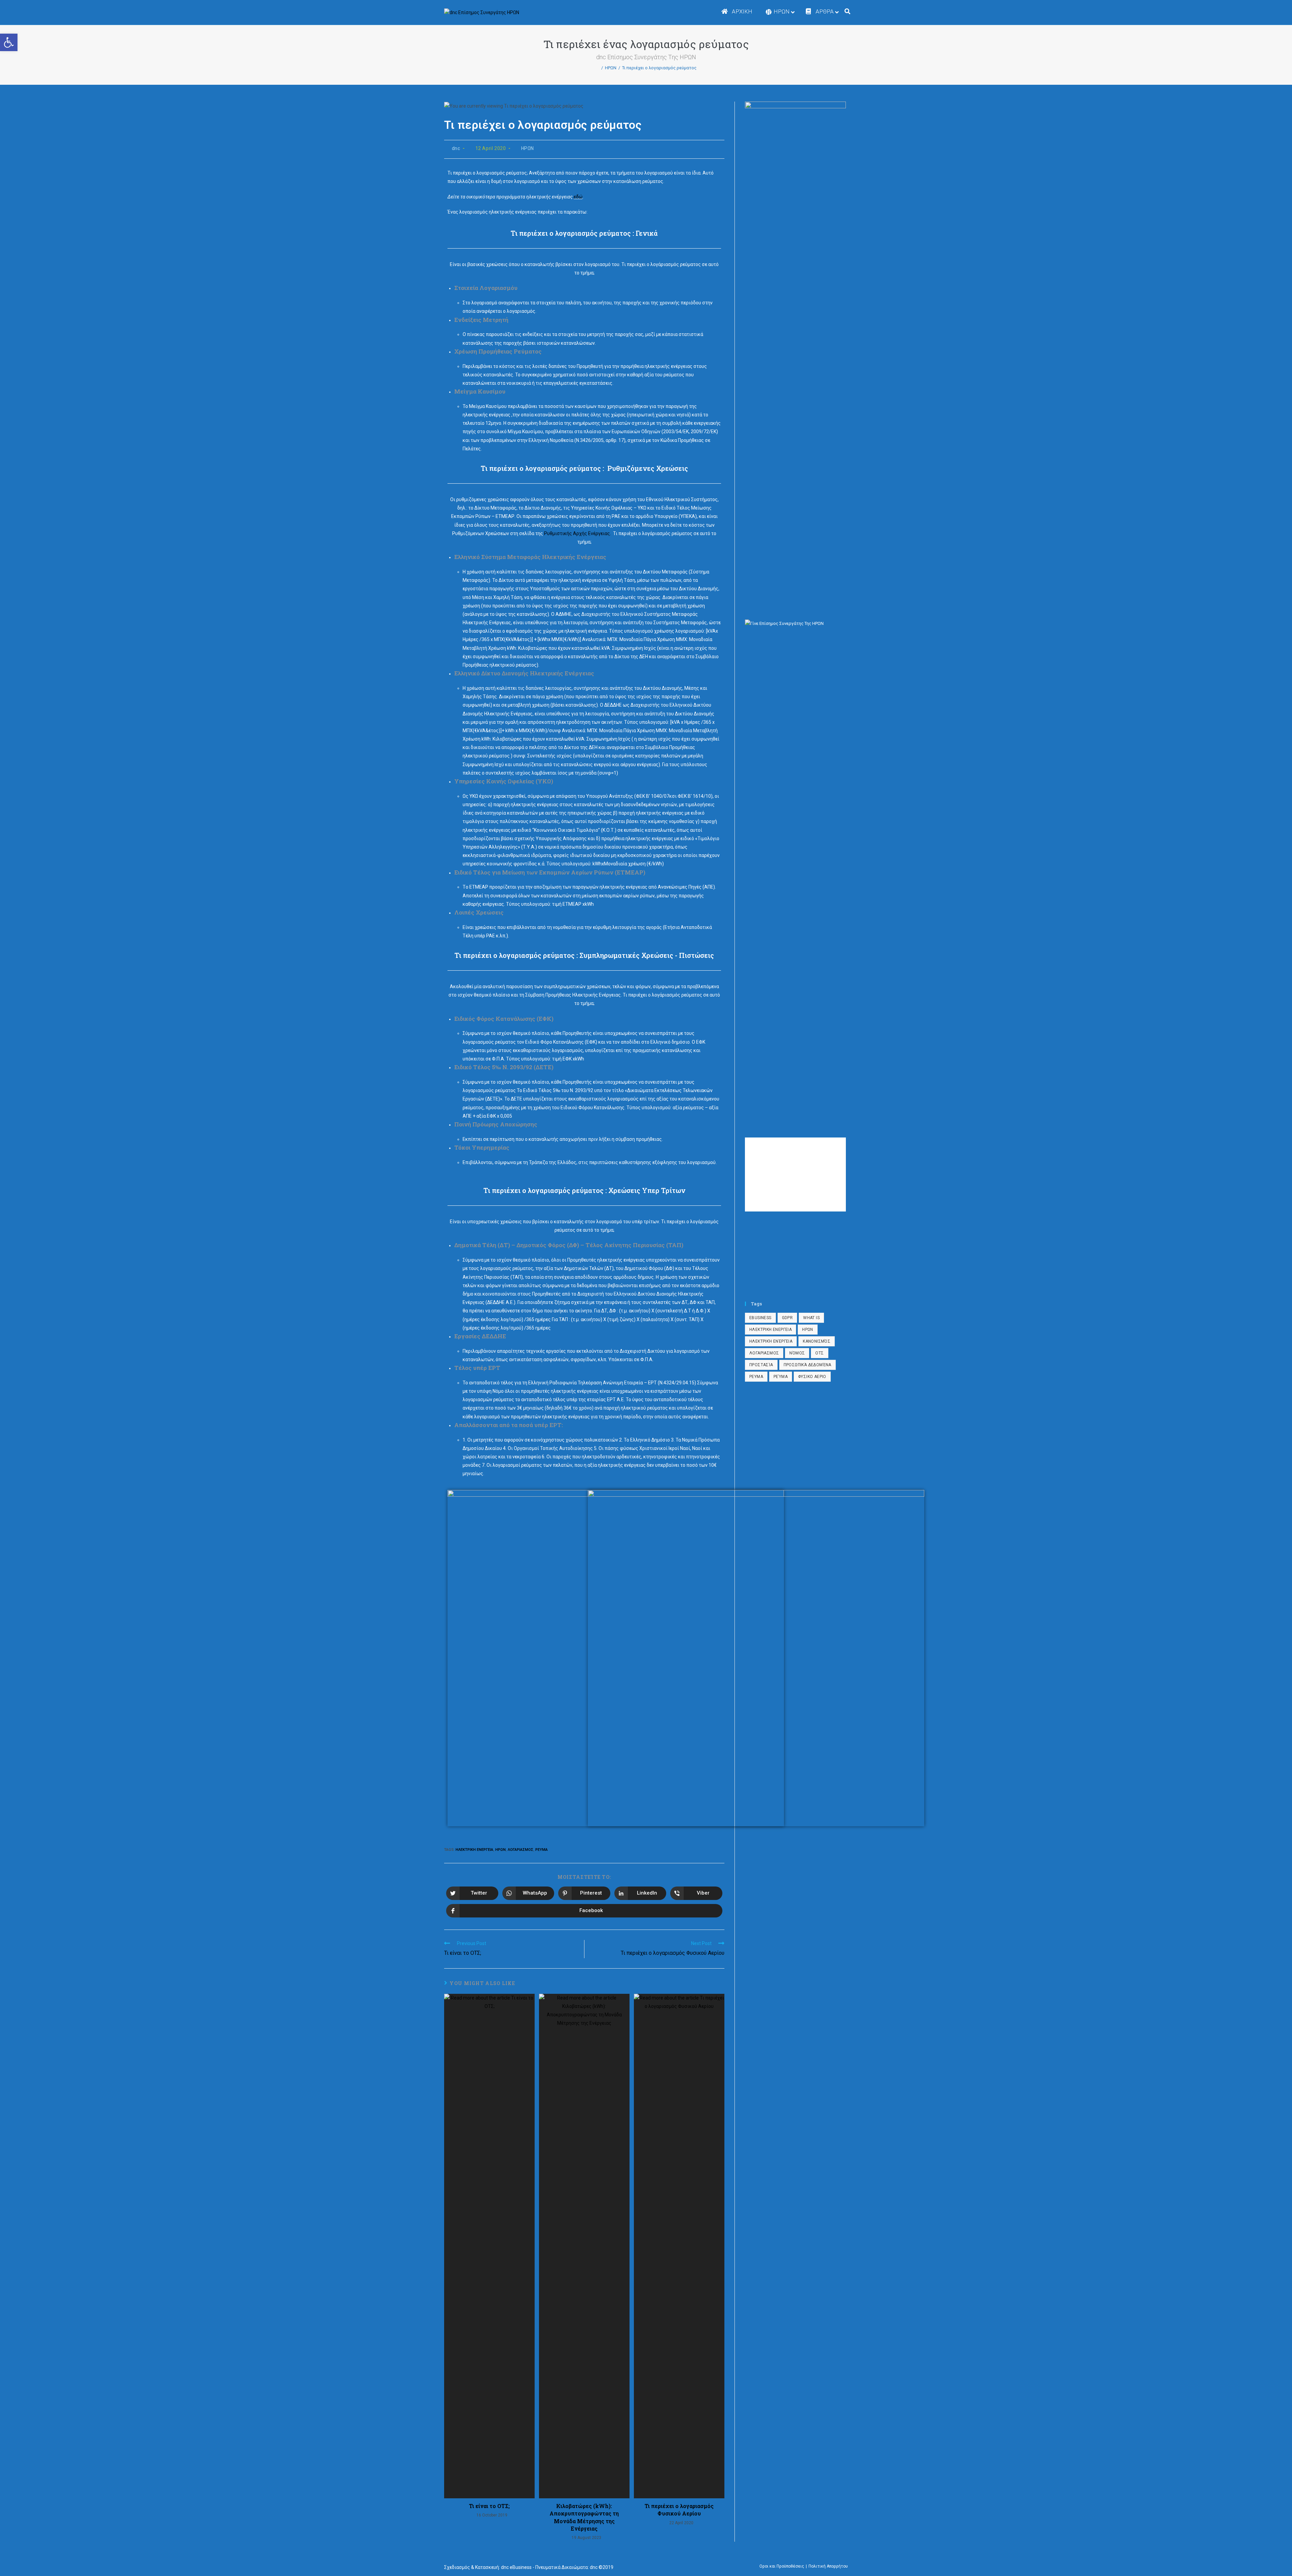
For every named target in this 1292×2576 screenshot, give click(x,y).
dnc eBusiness (516, 2567)
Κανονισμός (817, 1341)
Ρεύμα (781, 1377)
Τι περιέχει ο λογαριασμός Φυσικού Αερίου (679, 2510)
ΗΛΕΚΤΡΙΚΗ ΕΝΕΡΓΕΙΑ (474, 1850)
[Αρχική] (598, 68)
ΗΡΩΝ (528, 148)
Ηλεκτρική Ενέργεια (771, 1341)
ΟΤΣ (819, 1353)
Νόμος (797, 1353)
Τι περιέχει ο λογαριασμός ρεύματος (659, 68)
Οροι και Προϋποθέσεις (782, 2566)
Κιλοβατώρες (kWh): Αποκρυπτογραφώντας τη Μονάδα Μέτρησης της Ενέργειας (584, 2517)
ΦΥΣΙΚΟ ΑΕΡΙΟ (812, 1377)
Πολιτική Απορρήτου (828, 2566)
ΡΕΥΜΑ (542, 1850)
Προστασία (761, 1365)
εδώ (578, 197)
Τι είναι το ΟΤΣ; (489, 2506)
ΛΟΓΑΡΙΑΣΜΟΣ (521, 1850)
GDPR (787, 1318)
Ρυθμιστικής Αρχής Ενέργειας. (578, 533)
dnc (456, 148)
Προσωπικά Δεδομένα (808, 1365)
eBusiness (760, 1318)
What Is (811, 1318)
